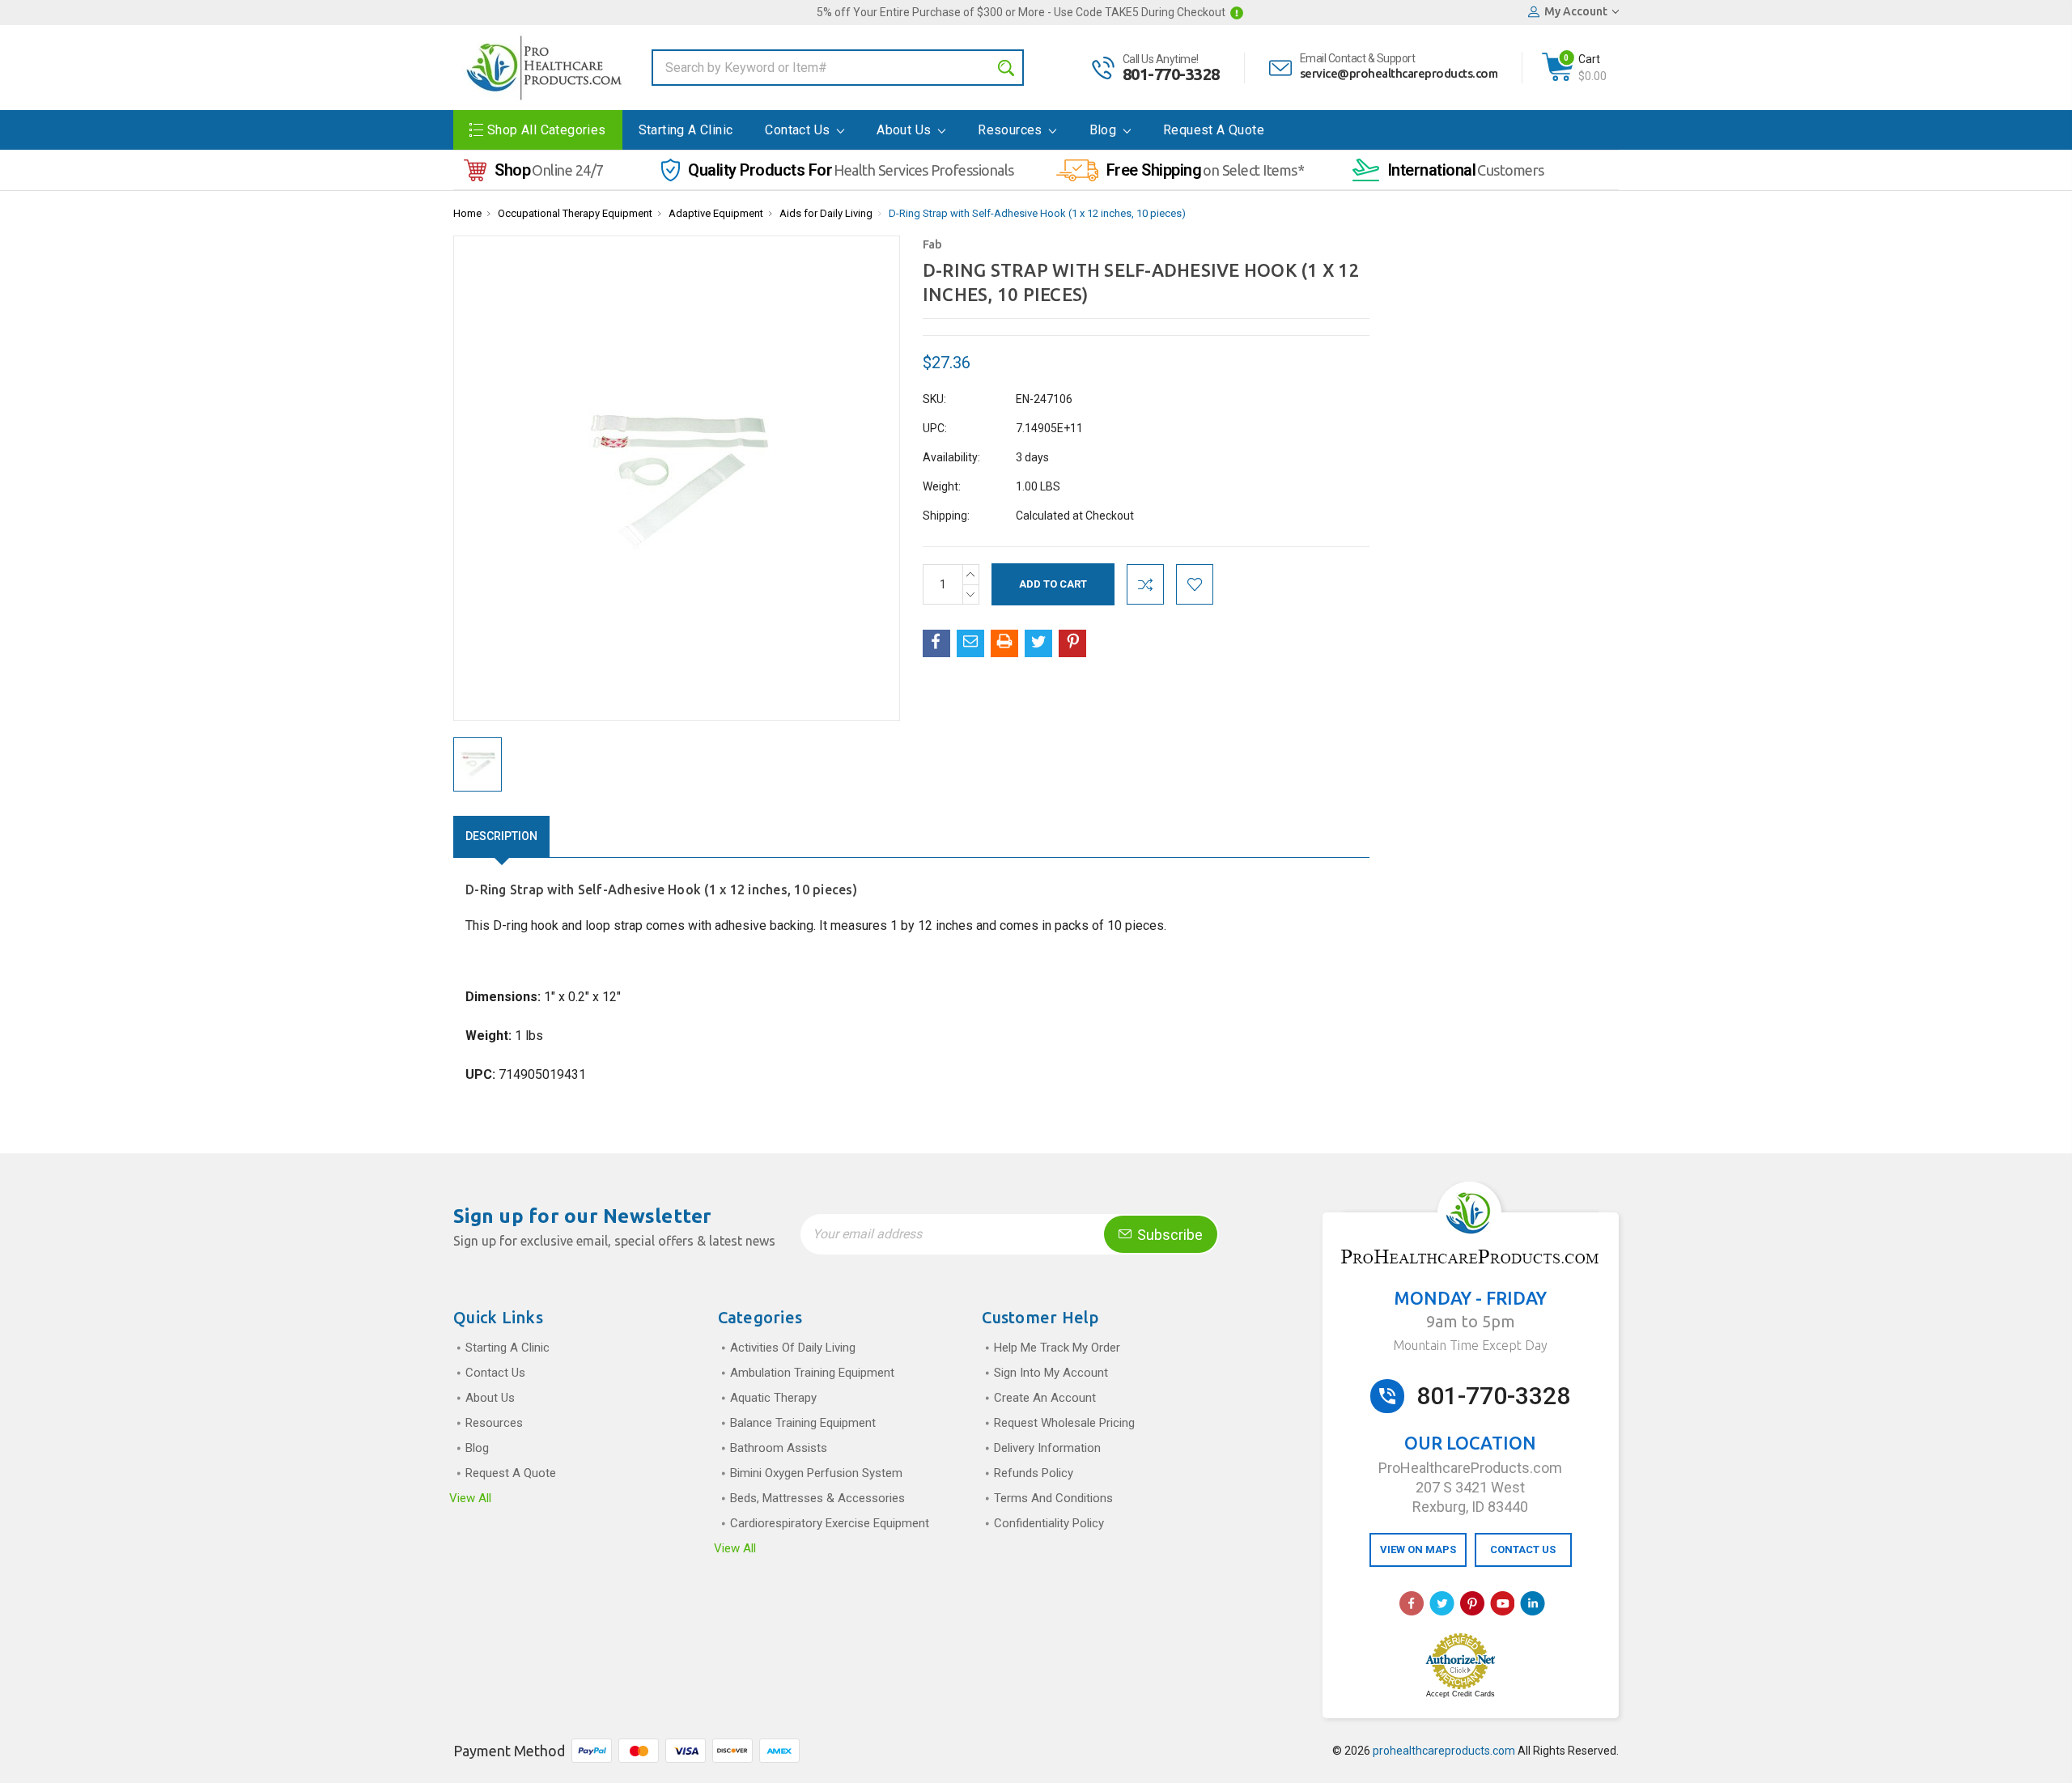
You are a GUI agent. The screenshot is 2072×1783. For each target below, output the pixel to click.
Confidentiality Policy (1049, 1523)
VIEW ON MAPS (1418, 1550)
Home (467, 213)
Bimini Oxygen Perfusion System (816, 1473)
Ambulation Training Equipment (812, 1373)
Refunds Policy (1034, 1473)
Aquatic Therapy (773, 1398)
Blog (1105, 130)
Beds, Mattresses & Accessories (817, 1498)
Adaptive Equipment (716, 213)
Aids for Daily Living (826, 213)
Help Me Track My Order (1057, 1348)
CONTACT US (1523, 1550)
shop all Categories (547, 130)
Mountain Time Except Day (1470, 1345)
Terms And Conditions (1053, 1498)
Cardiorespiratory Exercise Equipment (830, 1523)
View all (470, 1498)
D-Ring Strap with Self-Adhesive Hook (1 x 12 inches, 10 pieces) (1037, 213)
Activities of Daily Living (793, 1348)
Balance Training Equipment (803, 1423)
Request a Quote (1214, 130)
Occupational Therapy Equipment (575, 213)
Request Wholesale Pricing (1064, 1423)
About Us (906, 130)
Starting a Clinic (686, 130)
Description (501, 836)
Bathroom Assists (779, 1448)
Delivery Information (1047, 1448)
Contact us (799, 130)
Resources (1012, 130)
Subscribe (1168, 1235)
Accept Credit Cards (1461, 1694)
